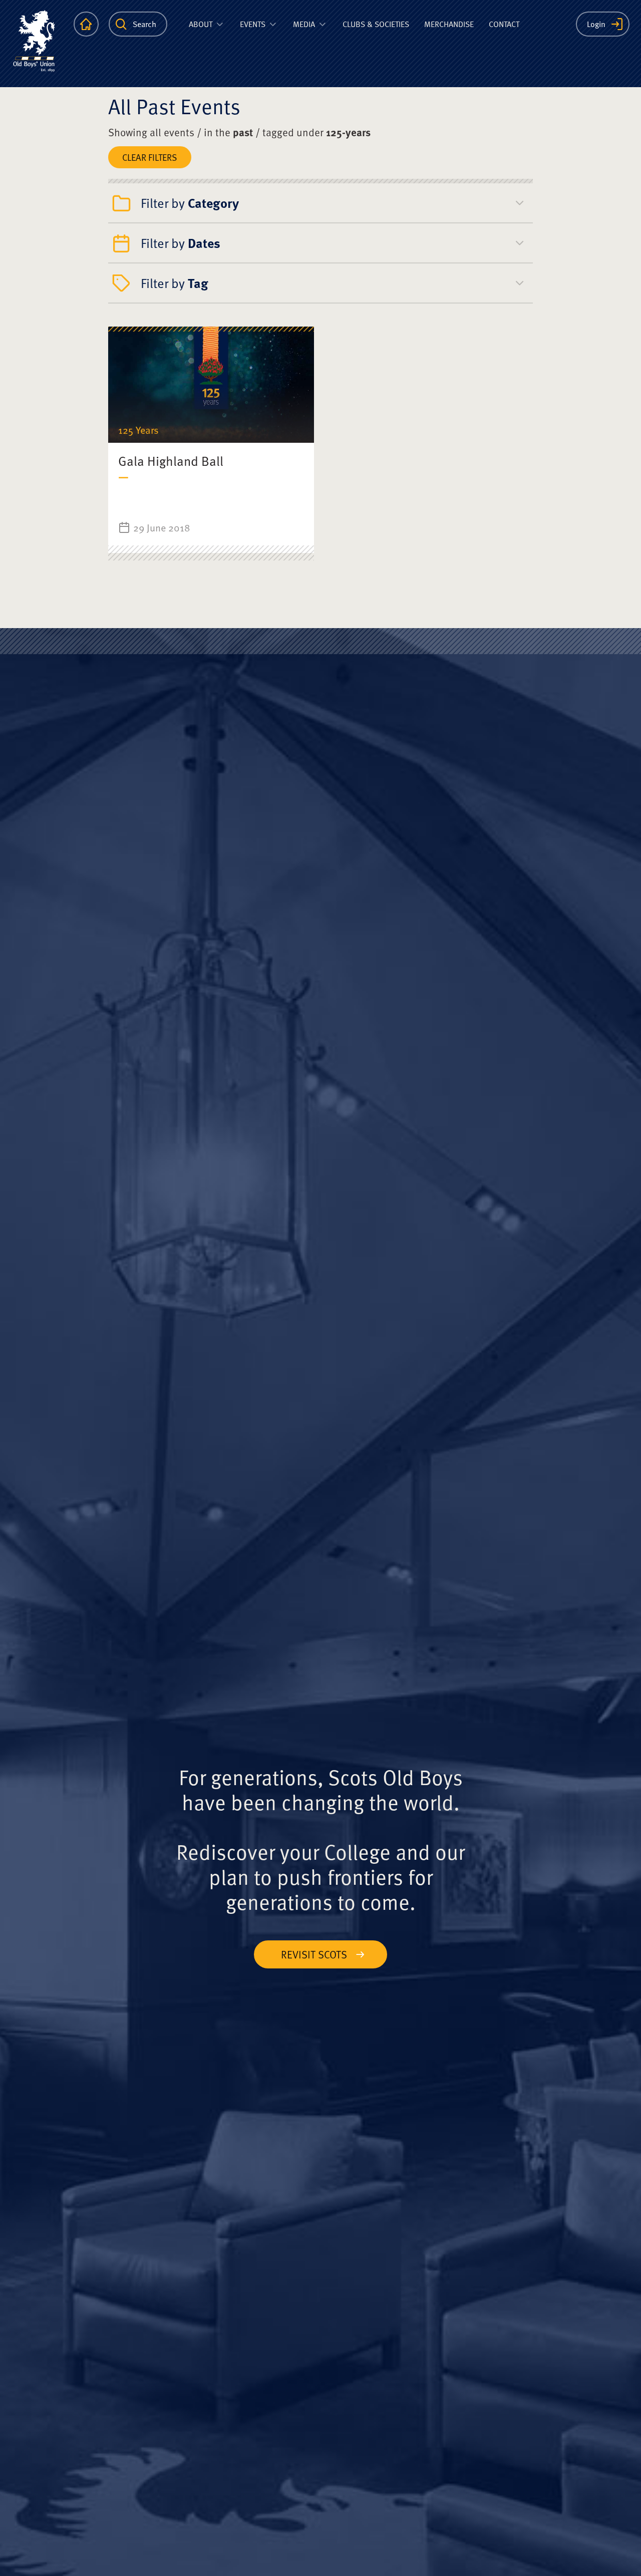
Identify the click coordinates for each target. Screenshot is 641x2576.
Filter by (190, 203)
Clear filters (150, 157)
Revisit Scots (314, 1954)
